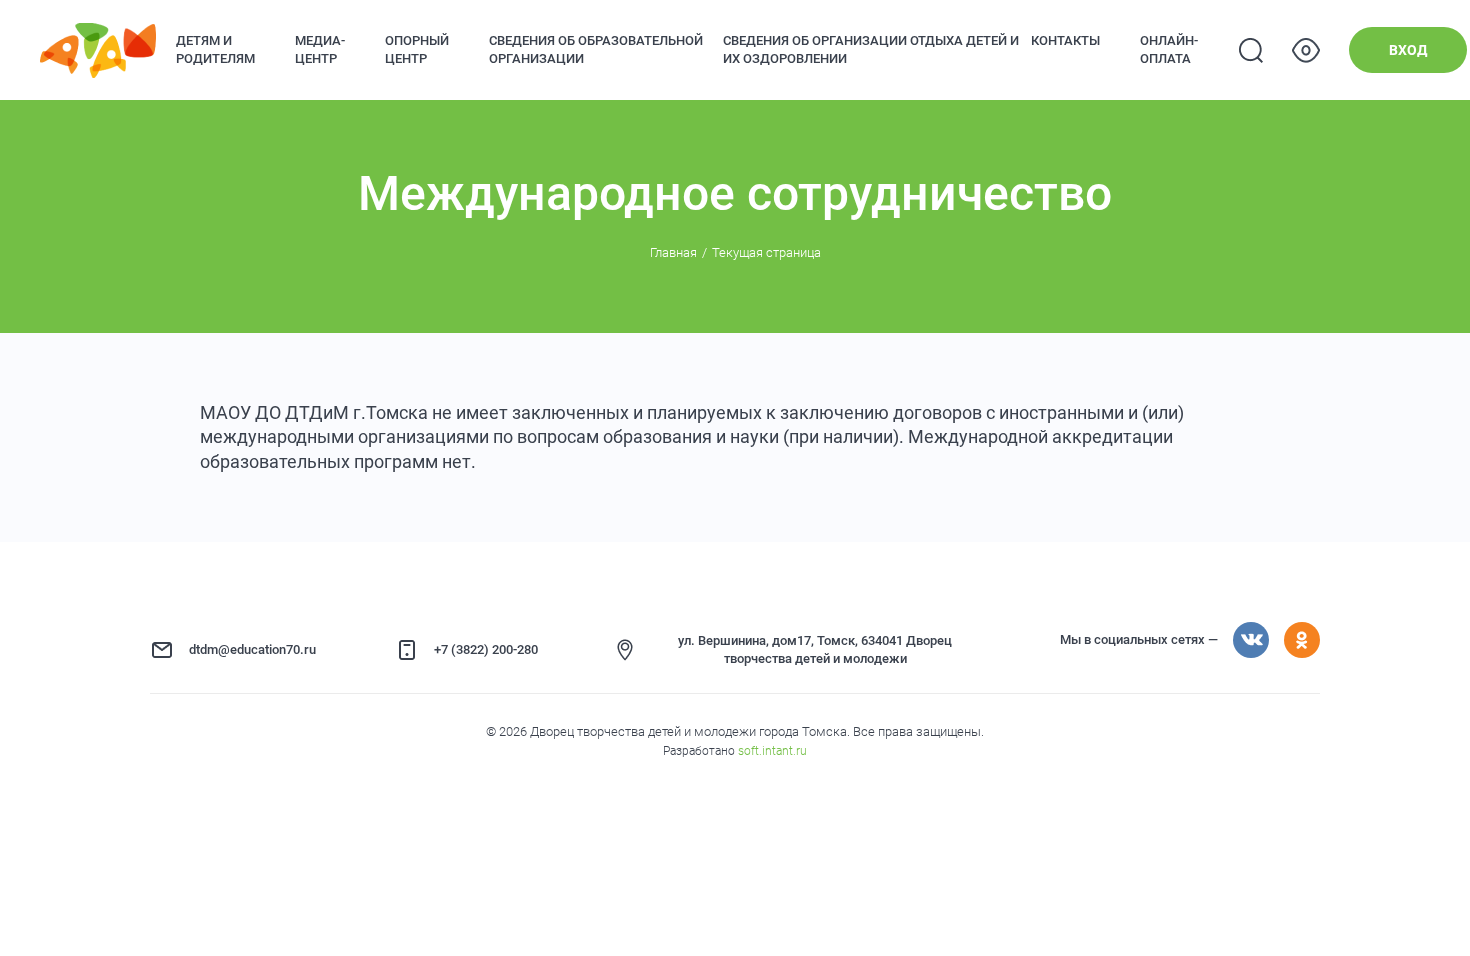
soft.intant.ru (772, 751)
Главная (673, 252)
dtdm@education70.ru (252, 649)
